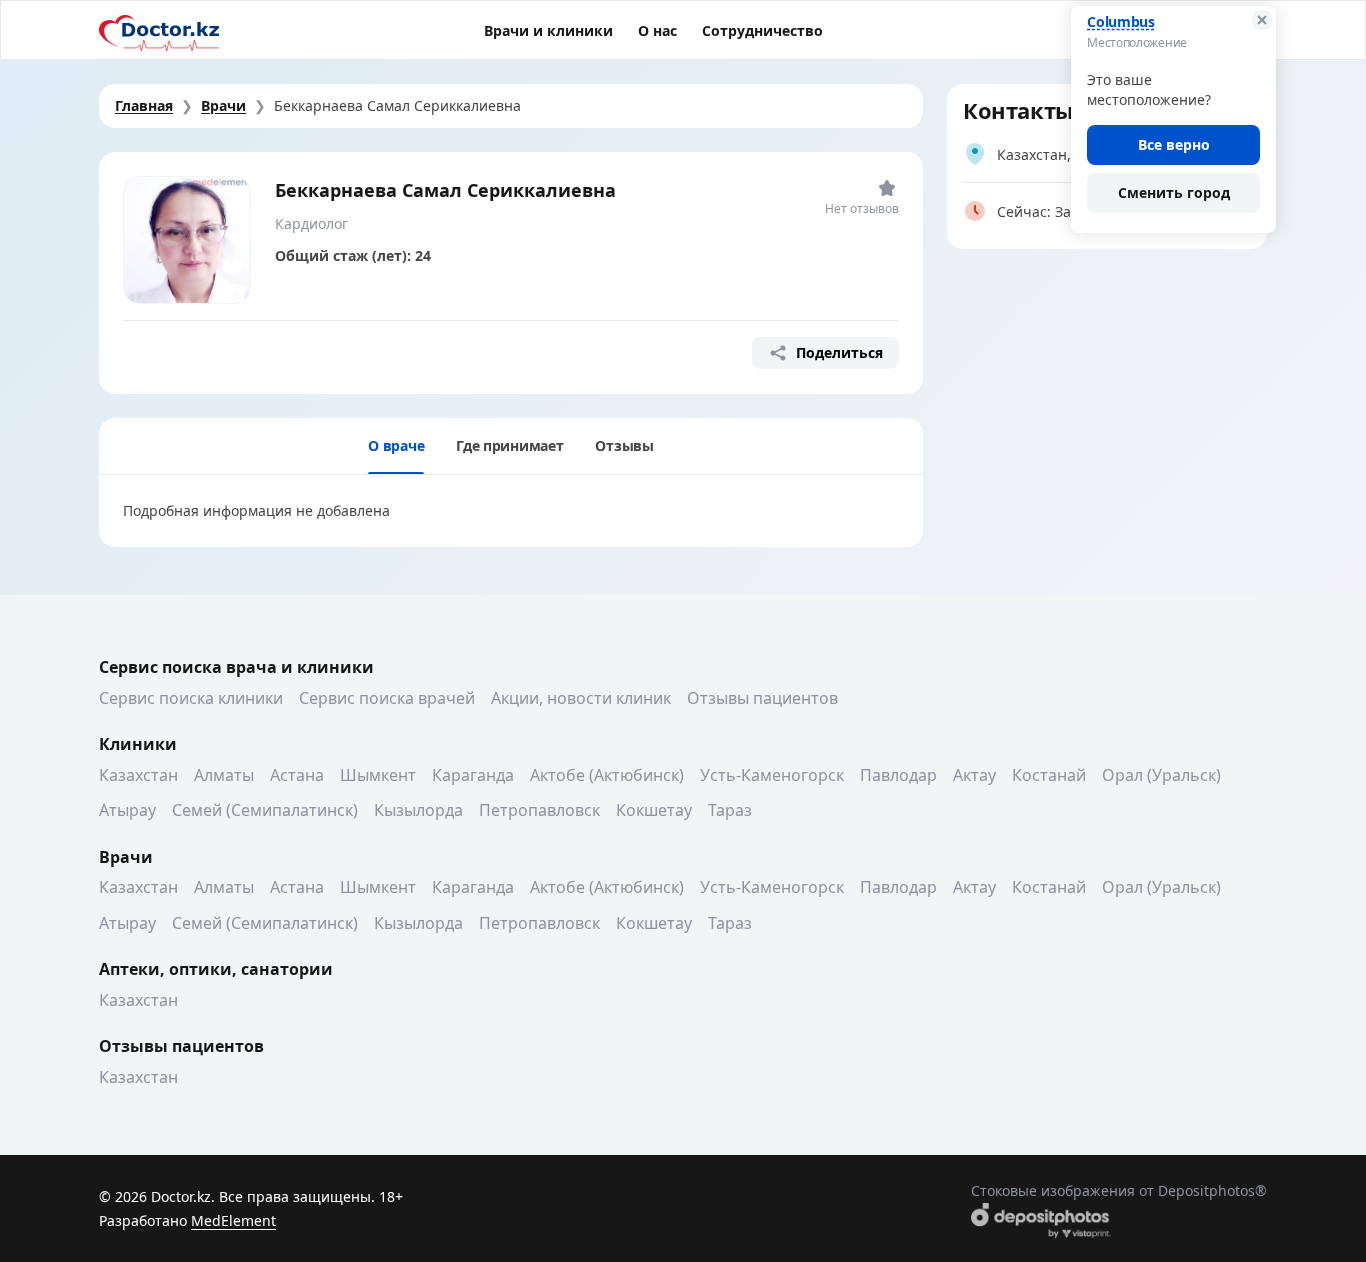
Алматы (224, 775)
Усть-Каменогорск (772, 775)
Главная (144, 105)
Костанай (1049, 775)
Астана (297, 775)
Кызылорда (418, 810)
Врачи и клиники (548, 30)
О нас (657, 30)
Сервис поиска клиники (191, 698)
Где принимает (509, 445)
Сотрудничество (762, 30)
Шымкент (378, 775)
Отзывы (624, 445)
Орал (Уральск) (1161, 775)
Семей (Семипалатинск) (265, 810)
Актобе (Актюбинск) (607, 775)
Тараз (730, 810)
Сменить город (1174, 192)
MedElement (233, 1220)
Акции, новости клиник (581, 698)
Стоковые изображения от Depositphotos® (1119, 1190)
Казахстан (138, 775)
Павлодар (898, 775)
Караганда (473, 775)
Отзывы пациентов (762, 698)
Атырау (127, 810)
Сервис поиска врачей (387, 698)
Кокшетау (654, 810)
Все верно (1174, 144)
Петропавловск (539, 810)
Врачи (223, 105)
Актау (974, 775)
